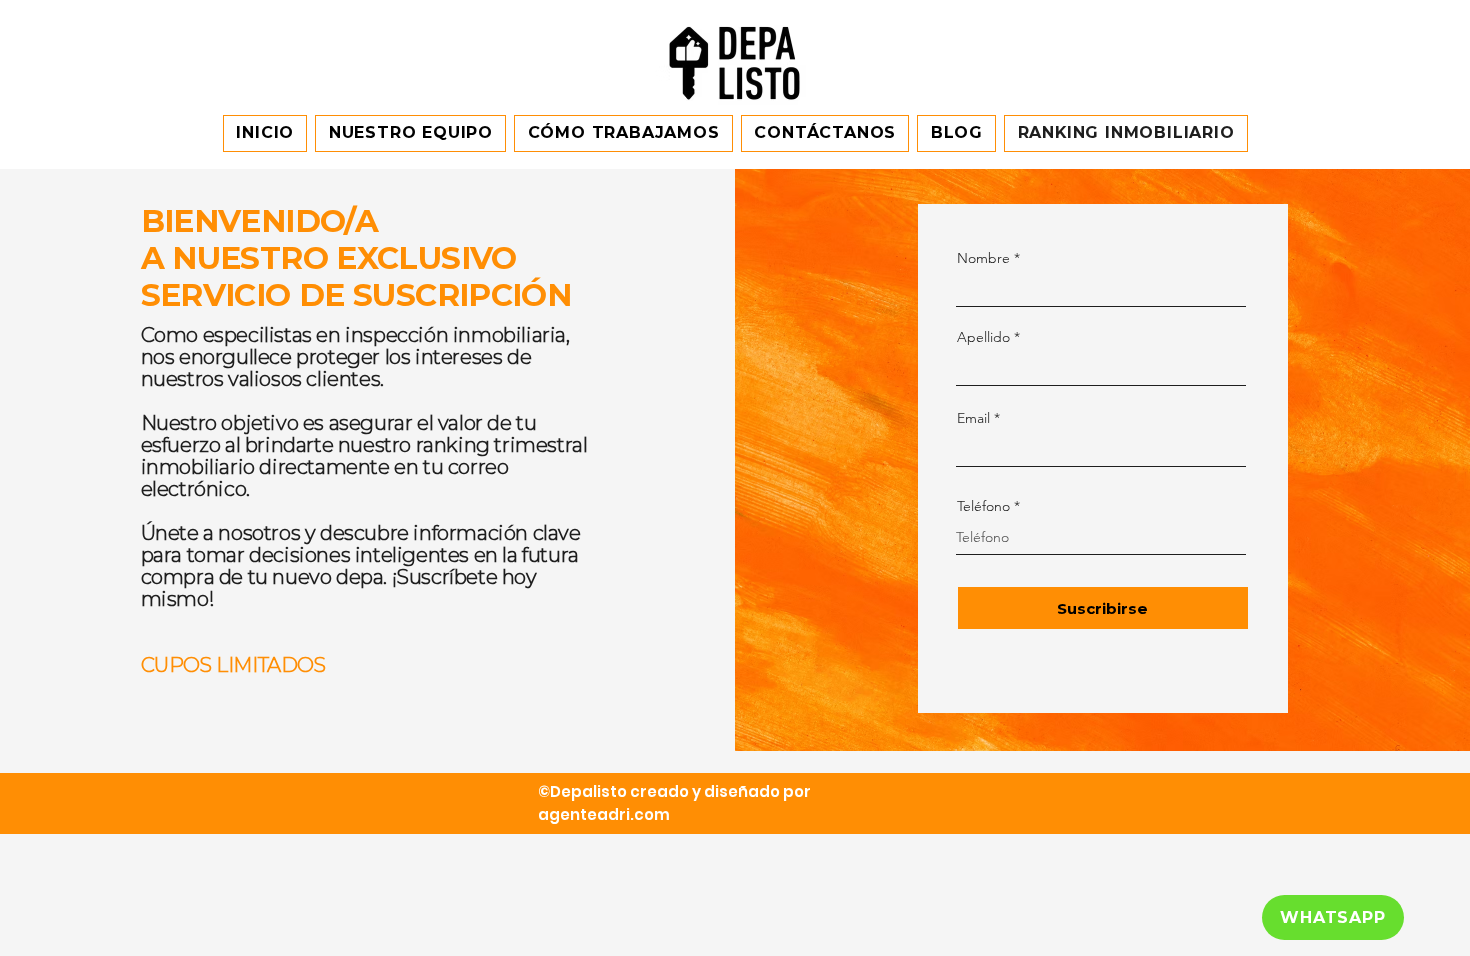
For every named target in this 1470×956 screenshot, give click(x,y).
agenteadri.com (604, 814)
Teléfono (983, 506)
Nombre (983, 258)
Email (973, 418)
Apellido (983, 337)
